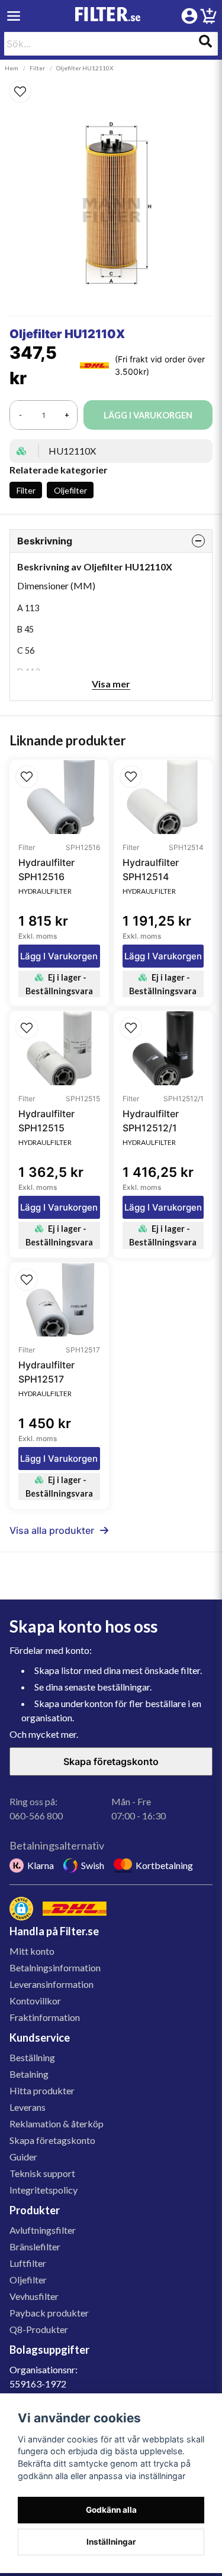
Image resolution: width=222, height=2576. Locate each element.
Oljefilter (70, 490)
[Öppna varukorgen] (208, 18)
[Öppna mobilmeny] (14, 16)
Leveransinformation (52, 1984)
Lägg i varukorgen (59, 956)
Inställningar (111, 2542)
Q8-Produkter (39, 2329)
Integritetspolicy (44, 2190)
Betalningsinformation (55, 1967)
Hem (12, 68)
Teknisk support (42, 2173)
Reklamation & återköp (57, 2124)
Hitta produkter (42, 2090)
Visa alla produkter (52, 1530)
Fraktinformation (45, 2017)
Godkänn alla (111, 2510)
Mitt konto (32, 1951)
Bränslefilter (35, 2246)
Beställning (32, 2057)
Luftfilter (28, 2263)
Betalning (29, 2074)
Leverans (28, 2107)
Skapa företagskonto (111, 1761)
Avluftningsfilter (43, 2230)
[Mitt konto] (189, 16)
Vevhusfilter (34, 2296)
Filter (37, 68)
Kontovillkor (35, 2001)
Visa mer (111, 684)
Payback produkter (49, 2313)
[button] (111, 92)
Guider (23, 2157)
